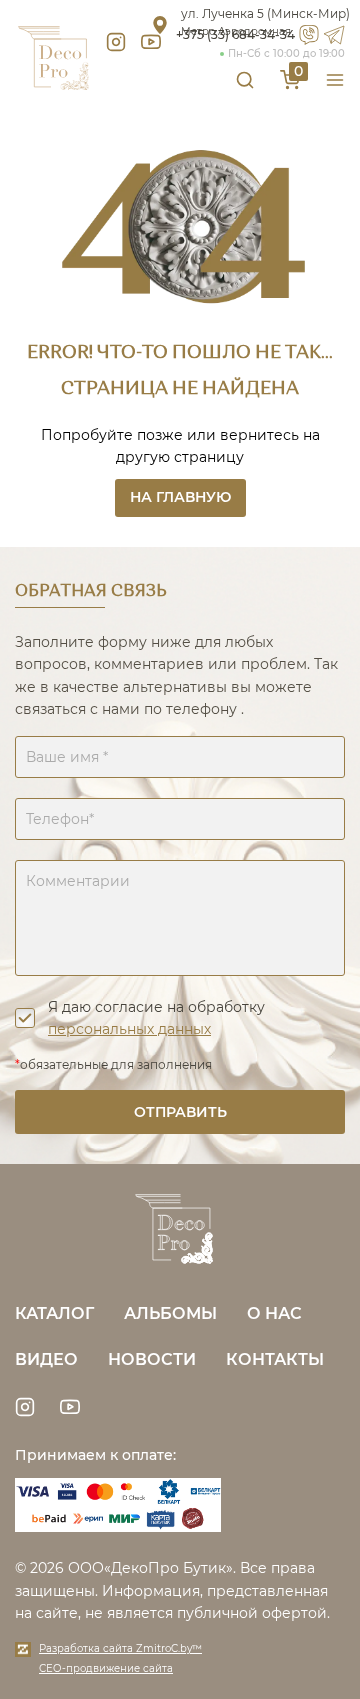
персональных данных (129, 1029)
